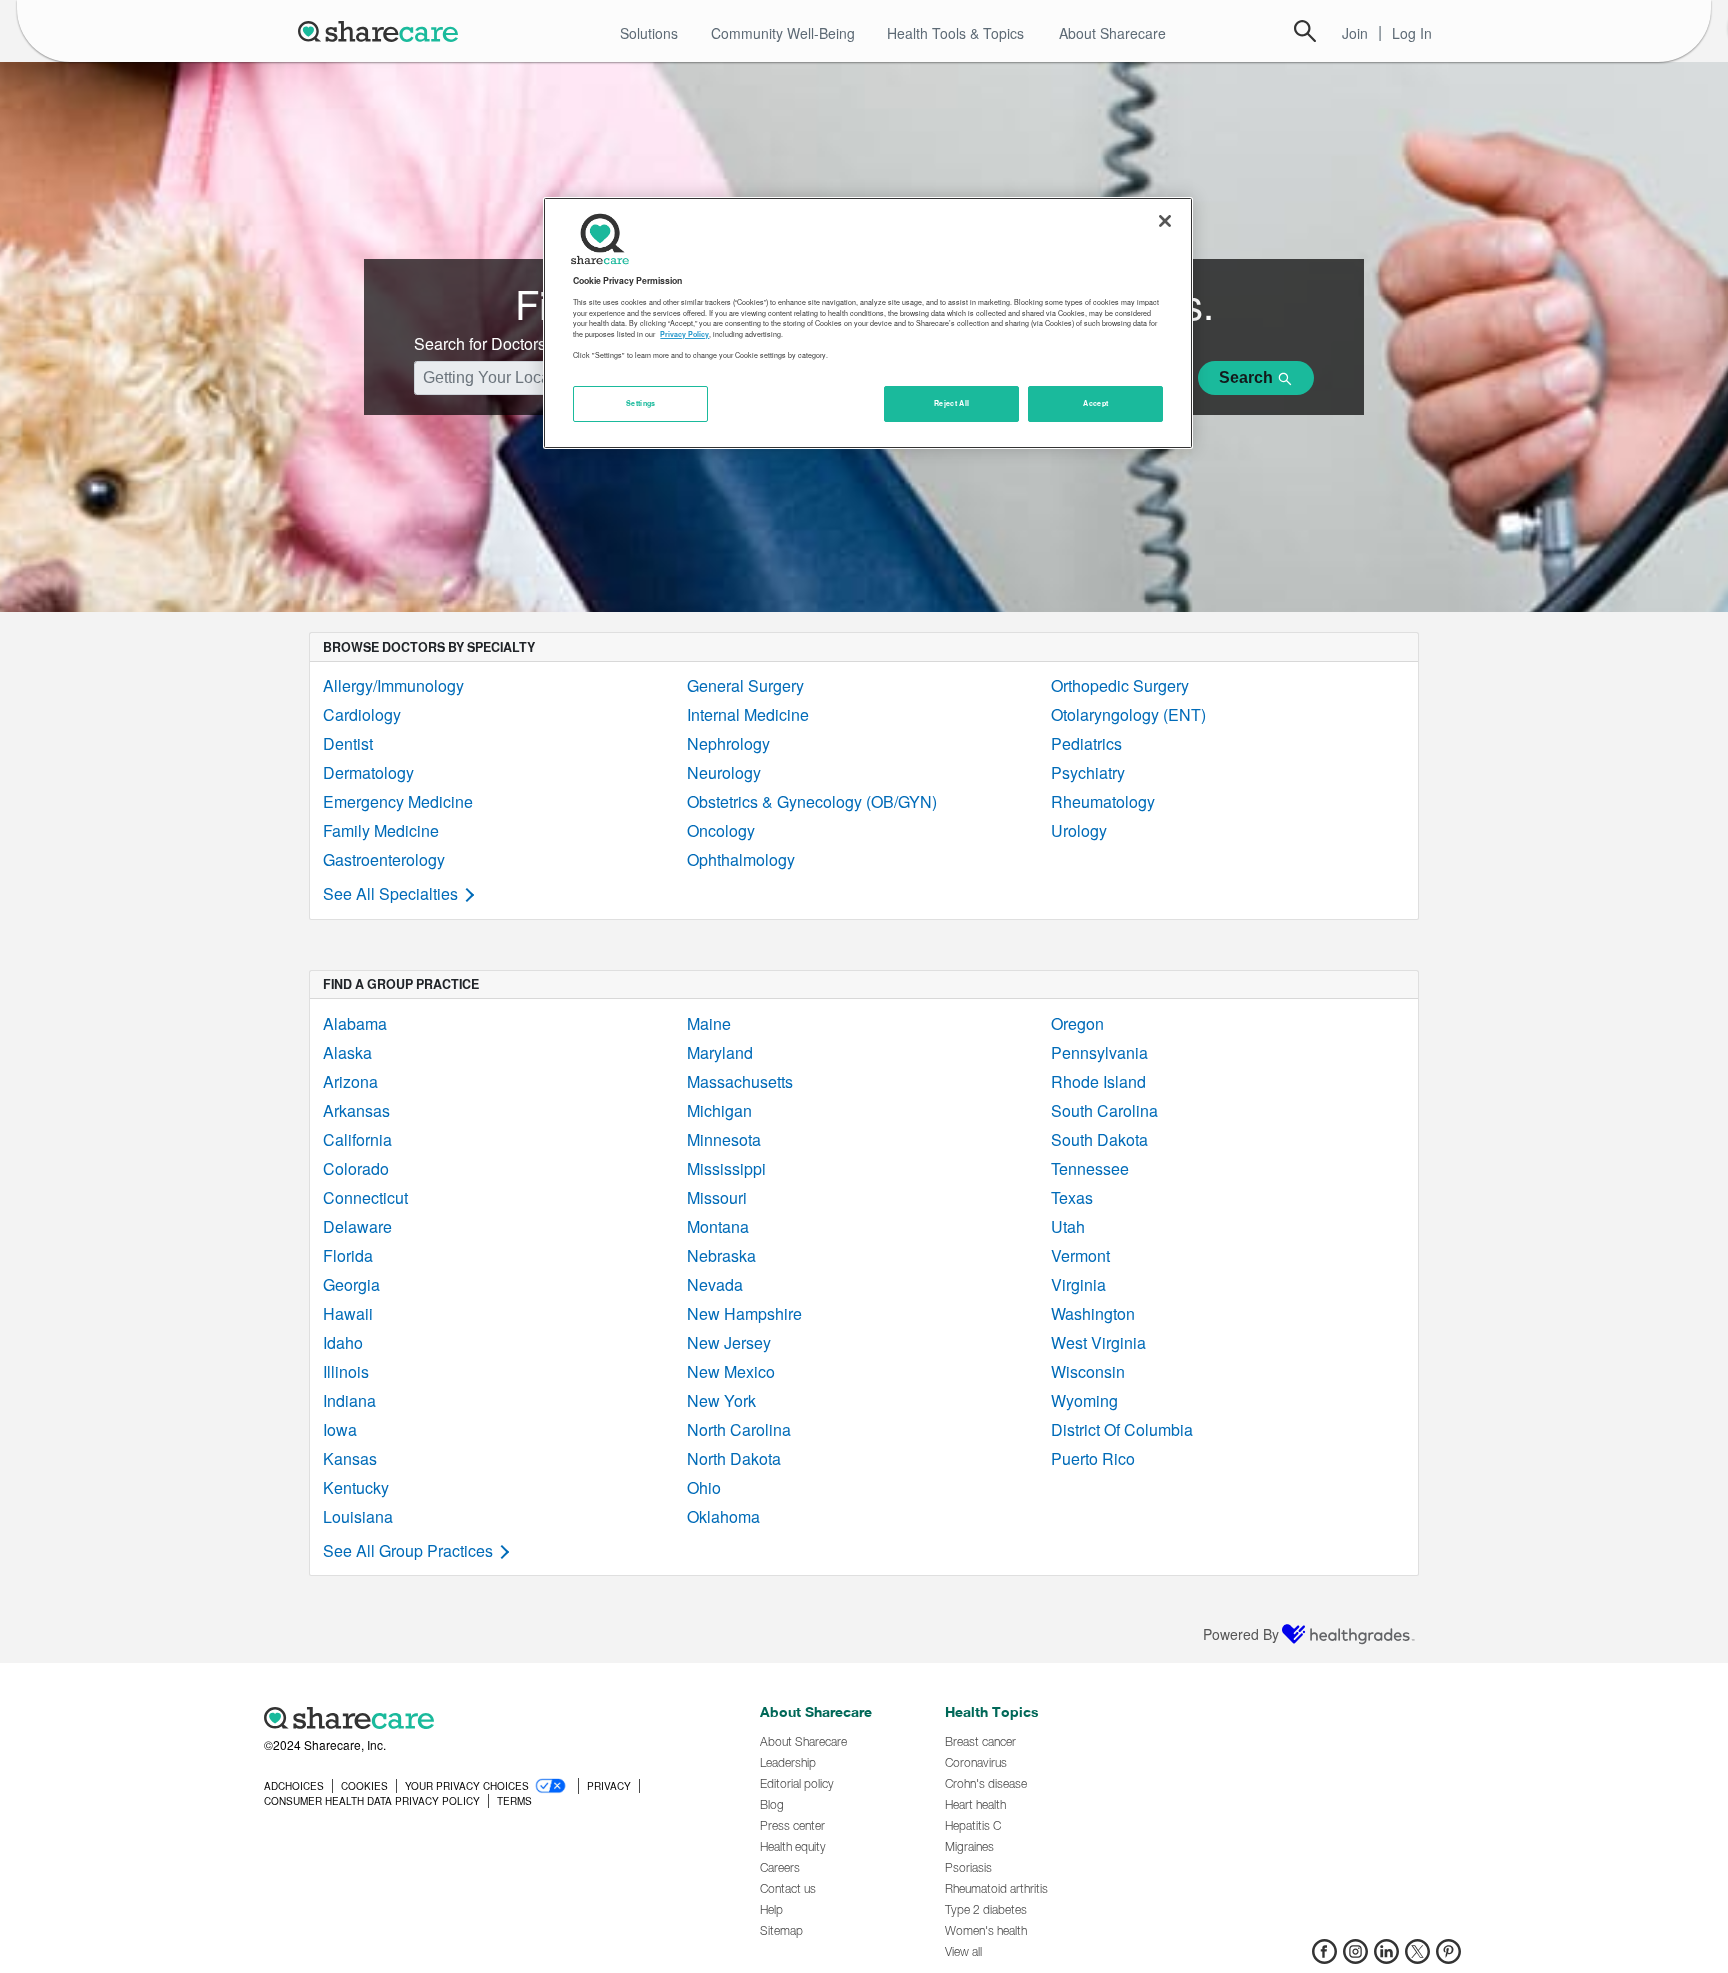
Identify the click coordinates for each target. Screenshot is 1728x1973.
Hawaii (348, 1313)
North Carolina (739, 1429)
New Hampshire (744, 1313)
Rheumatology (1103, 801)
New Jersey (729, 1342)
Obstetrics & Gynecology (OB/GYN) (812, 801)
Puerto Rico (1093, 1458)
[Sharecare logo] (484, 1718)
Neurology (724, 772)
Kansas (350, 1458)
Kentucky (356, 1487)
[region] (868, 323)
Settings (641, 403)
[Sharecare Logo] (382, 31)
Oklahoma (723, 1516)
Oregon (1077, 1023)
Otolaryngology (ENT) (1128, 714)
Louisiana (358, 1516)
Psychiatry (1088, 772)
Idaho (343, 1342)
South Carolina (1104, 1110)
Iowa (340, 1429)
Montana (718, 1226)
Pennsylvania (1099, 1052)
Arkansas (356, 1110)
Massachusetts (740, 1081)
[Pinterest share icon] (1448, 1957)
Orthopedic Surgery (1120, 685)
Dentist (348, 743)
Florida (348, 1255)
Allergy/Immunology (393, 685)
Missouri (717, 1197)
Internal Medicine (748, 714)
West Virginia (1098, 1342)
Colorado (356, 1168)
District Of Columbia (1122, 1429)
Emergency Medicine (398, 801)
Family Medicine (381, 830)
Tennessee (1090, 1168)
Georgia (351, 1284)
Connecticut (365, 1197)
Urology (1079, 830)
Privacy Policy (684, 335)
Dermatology (368, 772)
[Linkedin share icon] (1386, 1957)
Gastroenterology (384, 859)
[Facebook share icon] (1324, 1957)
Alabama (355, 1023)
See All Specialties (390, 893)
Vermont (1080, 1255)
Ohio (704, 1487)
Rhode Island (1098, 1081)
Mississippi (726, 1168)
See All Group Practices (408, 1550)
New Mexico (731, 1371)
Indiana (349, 1400)
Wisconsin (1088, 1371)
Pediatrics (1086, 743)
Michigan (719, 1110)
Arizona (350, 1081)
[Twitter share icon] (1417, 1957)
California (357, 1139)
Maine (709, 1023)
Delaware (357, 1226)
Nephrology (728, 743)
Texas (1072, 1197)
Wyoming (1084, 1400)
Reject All (952, 403)
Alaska (347, 1052)
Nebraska (721, 1255)
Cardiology (362, 714)
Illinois (346, 1371)
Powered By (1241, 1634)
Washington (1093, 1313)
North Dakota (734, 1458)
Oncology (721, 830)
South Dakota (1099, 1139)
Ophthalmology (741, 859)
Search (1305, 31)
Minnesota (724, 1139)
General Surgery (745, 685)
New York (721, 1400)
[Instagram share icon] (1355, 1957)
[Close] (1165, 221)
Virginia (1078, 1284)
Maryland (720, 1052)
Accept (1095, 403)
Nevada (715, 1284)
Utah (1068, 1226)
